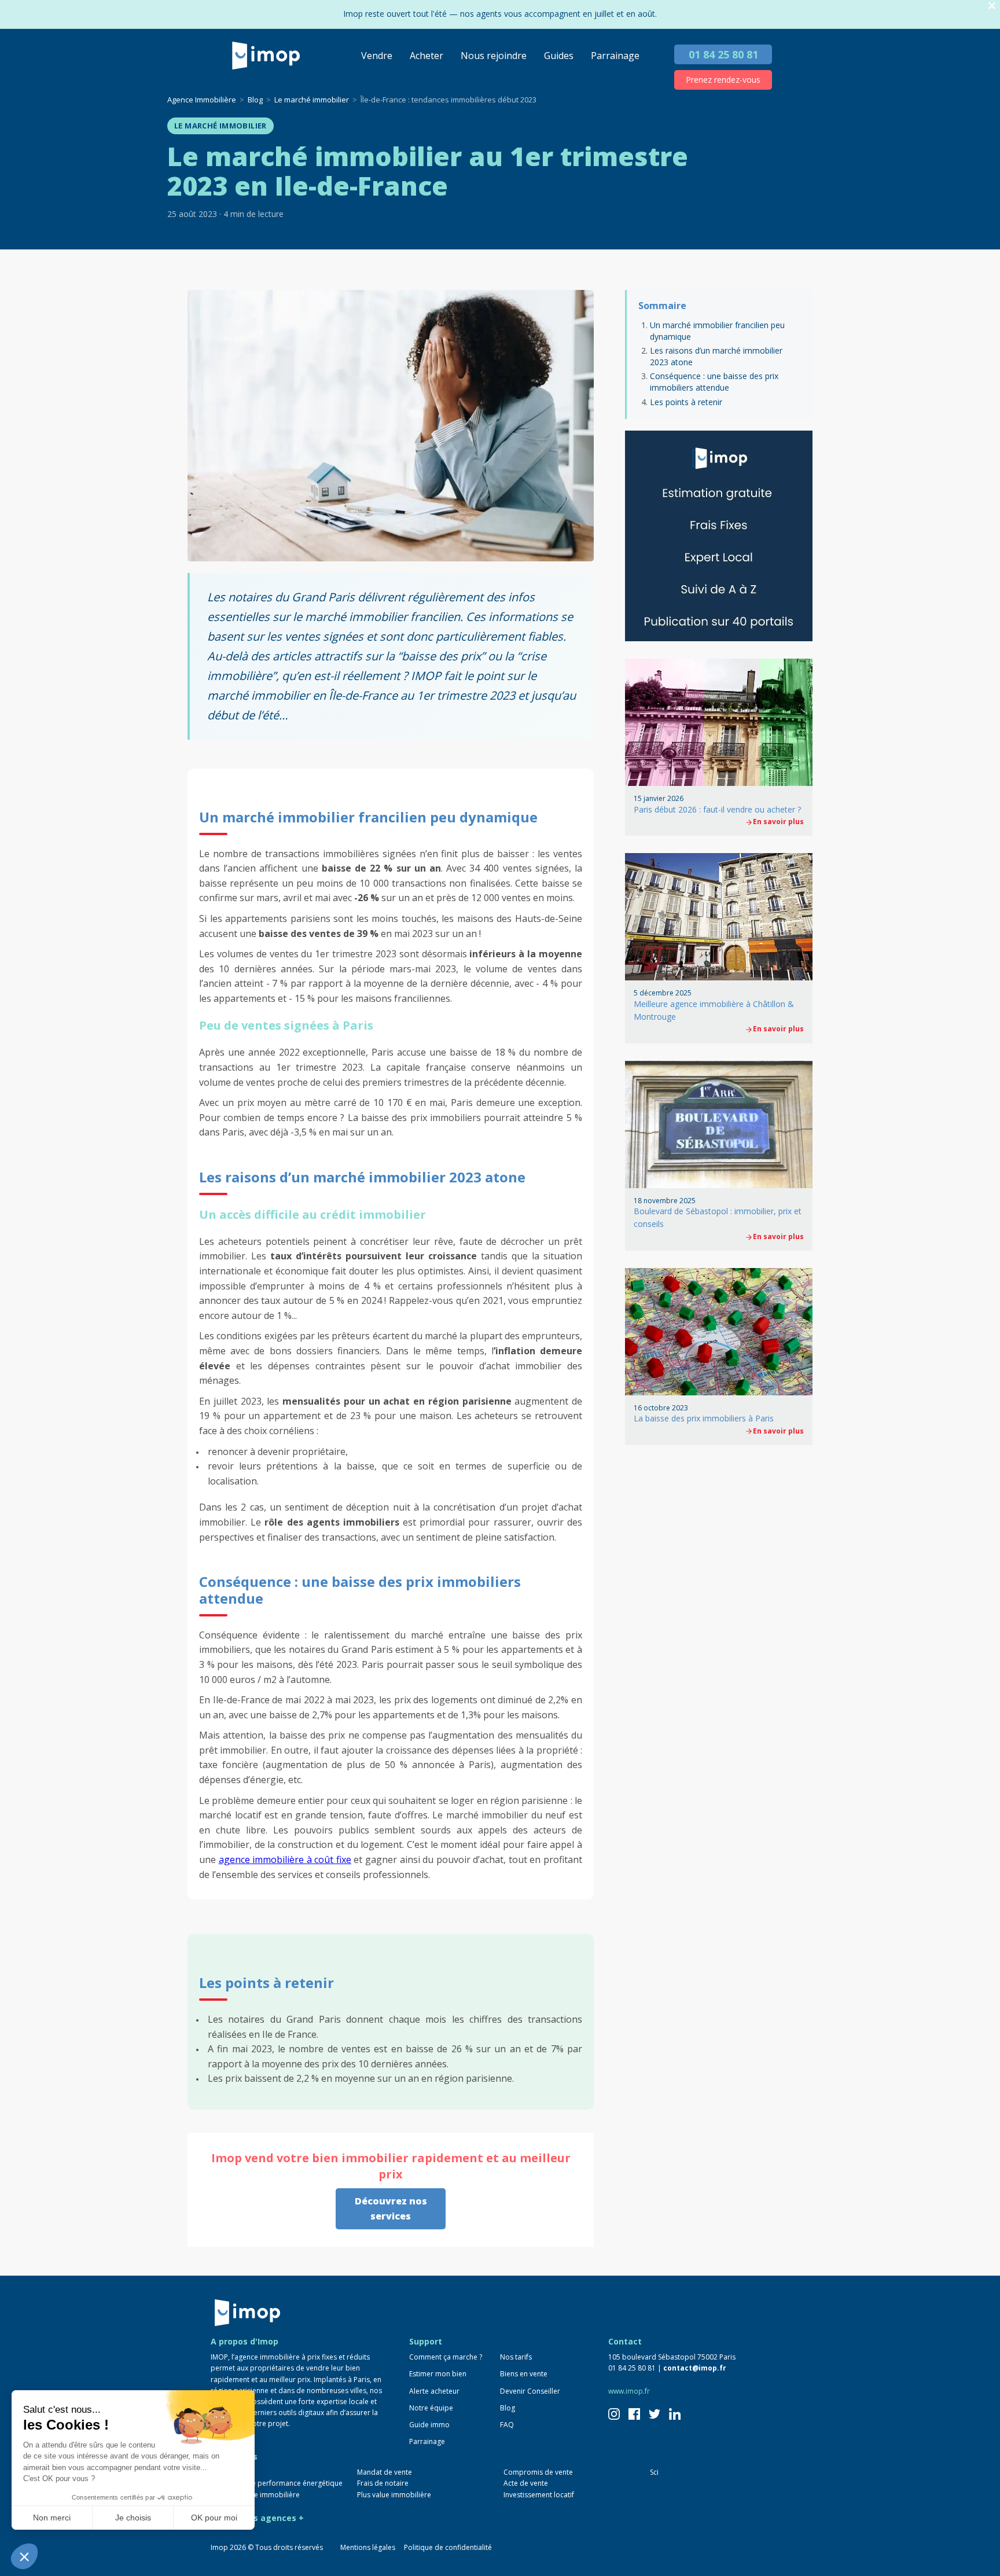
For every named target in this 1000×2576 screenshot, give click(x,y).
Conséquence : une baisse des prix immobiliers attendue (714, 382)
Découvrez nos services (391, 2208)
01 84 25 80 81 (723, 54)
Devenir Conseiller (530, 2391)
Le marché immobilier (220, 126)
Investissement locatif (539, 2495)
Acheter (427, 56)
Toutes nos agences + (257, 2518)
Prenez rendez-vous (723, 80)
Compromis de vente (538, 2472)
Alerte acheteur (434, 2391)
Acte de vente (526, 2483)
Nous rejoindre (494, 56)
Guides (559, 56)
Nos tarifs (516, 2357)
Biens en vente (524, 2374)
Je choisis (133, 2518)
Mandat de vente (385, 2472)
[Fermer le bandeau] (992, 6)
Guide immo (429, 2425)
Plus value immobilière (394, 2495)
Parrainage (615, 56)
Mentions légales (368, 2547)
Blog (508, 2408)
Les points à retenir (686, 402)
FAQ (507, 2425)
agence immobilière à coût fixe (285, 1860)
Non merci (52, 2518)
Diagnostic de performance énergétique (277, 2483)
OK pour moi (214, 2518)
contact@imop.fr (695, 2368)
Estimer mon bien (438, 2374)
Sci (654, 2472)
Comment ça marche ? (446, 2357)
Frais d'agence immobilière (255, 2495)
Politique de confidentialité (448, 2547)
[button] (24, 2556)
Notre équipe (431, 2408)
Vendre (377, 56)
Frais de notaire (383, 2483)
